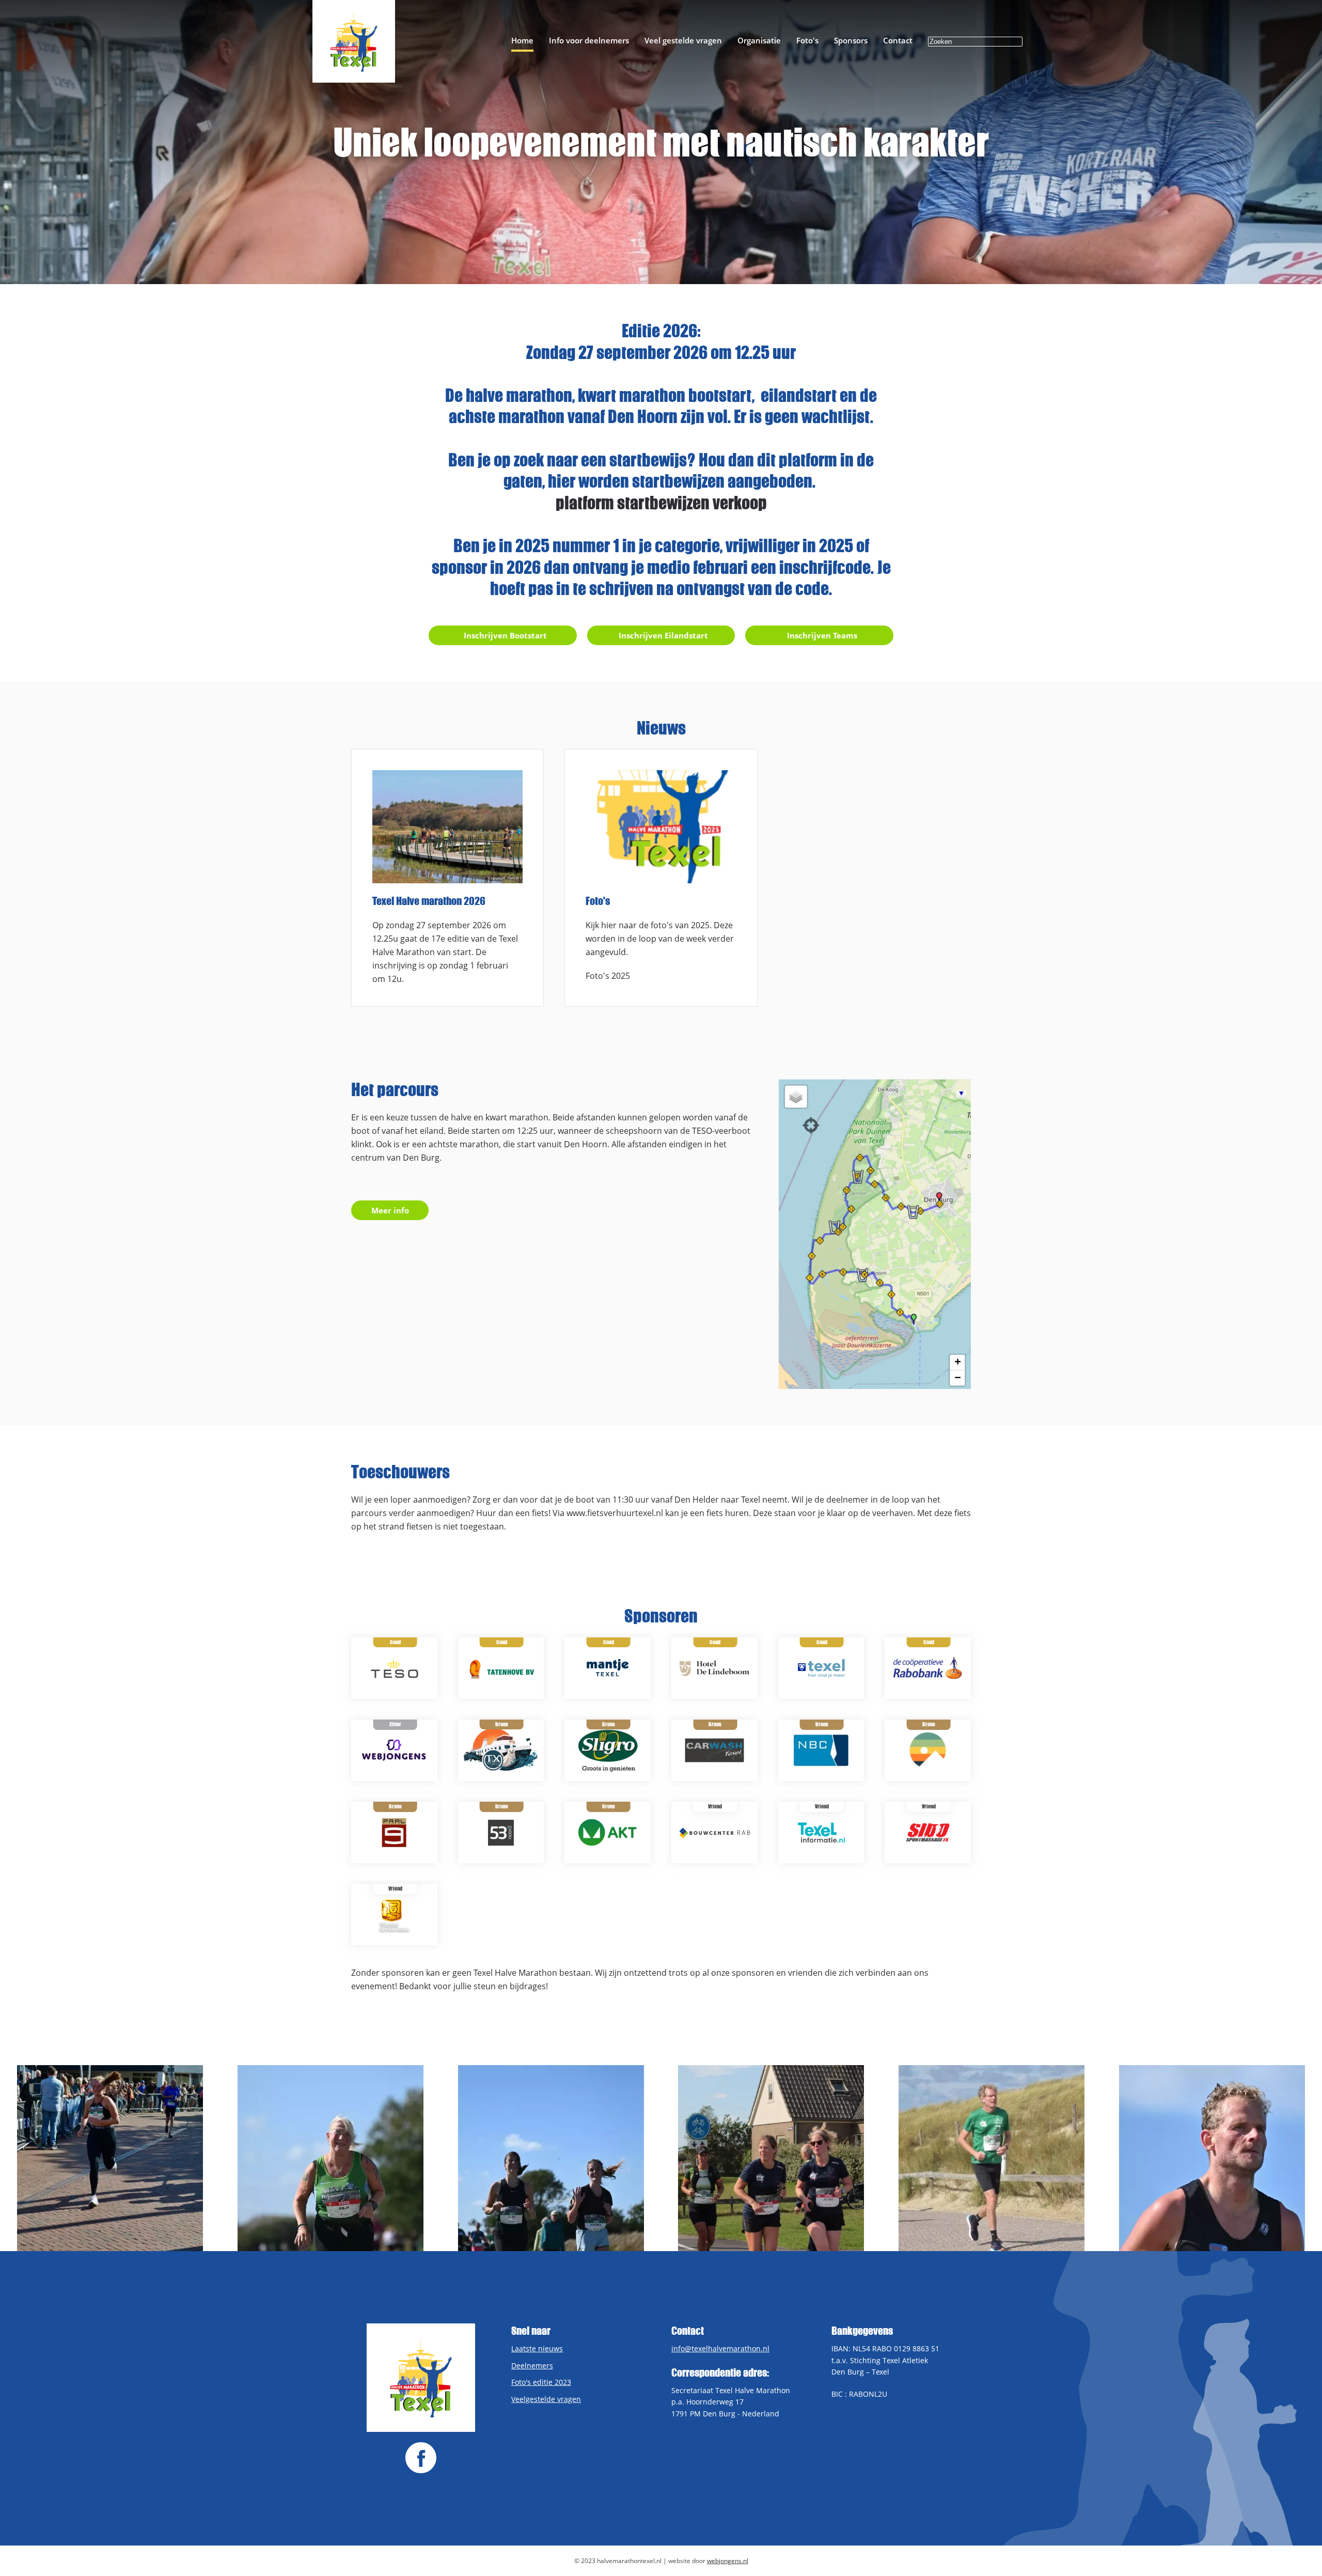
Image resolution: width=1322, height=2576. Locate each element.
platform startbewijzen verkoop (661, 503)
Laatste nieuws (537, 2348)
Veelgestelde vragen (546, 2399)
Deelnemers (532, 2366)
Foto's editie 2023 (541, 2382)
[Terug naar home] (354, 41)
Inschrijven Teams (822, 635)
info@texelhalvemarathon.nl (720, 2348)
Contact (898, 40)
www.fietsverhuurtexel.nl (615, 1513)
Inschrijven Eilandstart (663, 635)
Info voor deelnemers (589, 40)
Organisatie (759, 40)
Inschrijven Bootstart (505, 635)
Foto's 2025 (608, 976)
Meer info (390, 1210)
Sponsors (851, 40)
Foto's (807, 40)
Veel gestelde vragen (683, 40)
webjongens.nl (728, 2561)
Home (522, 40)
